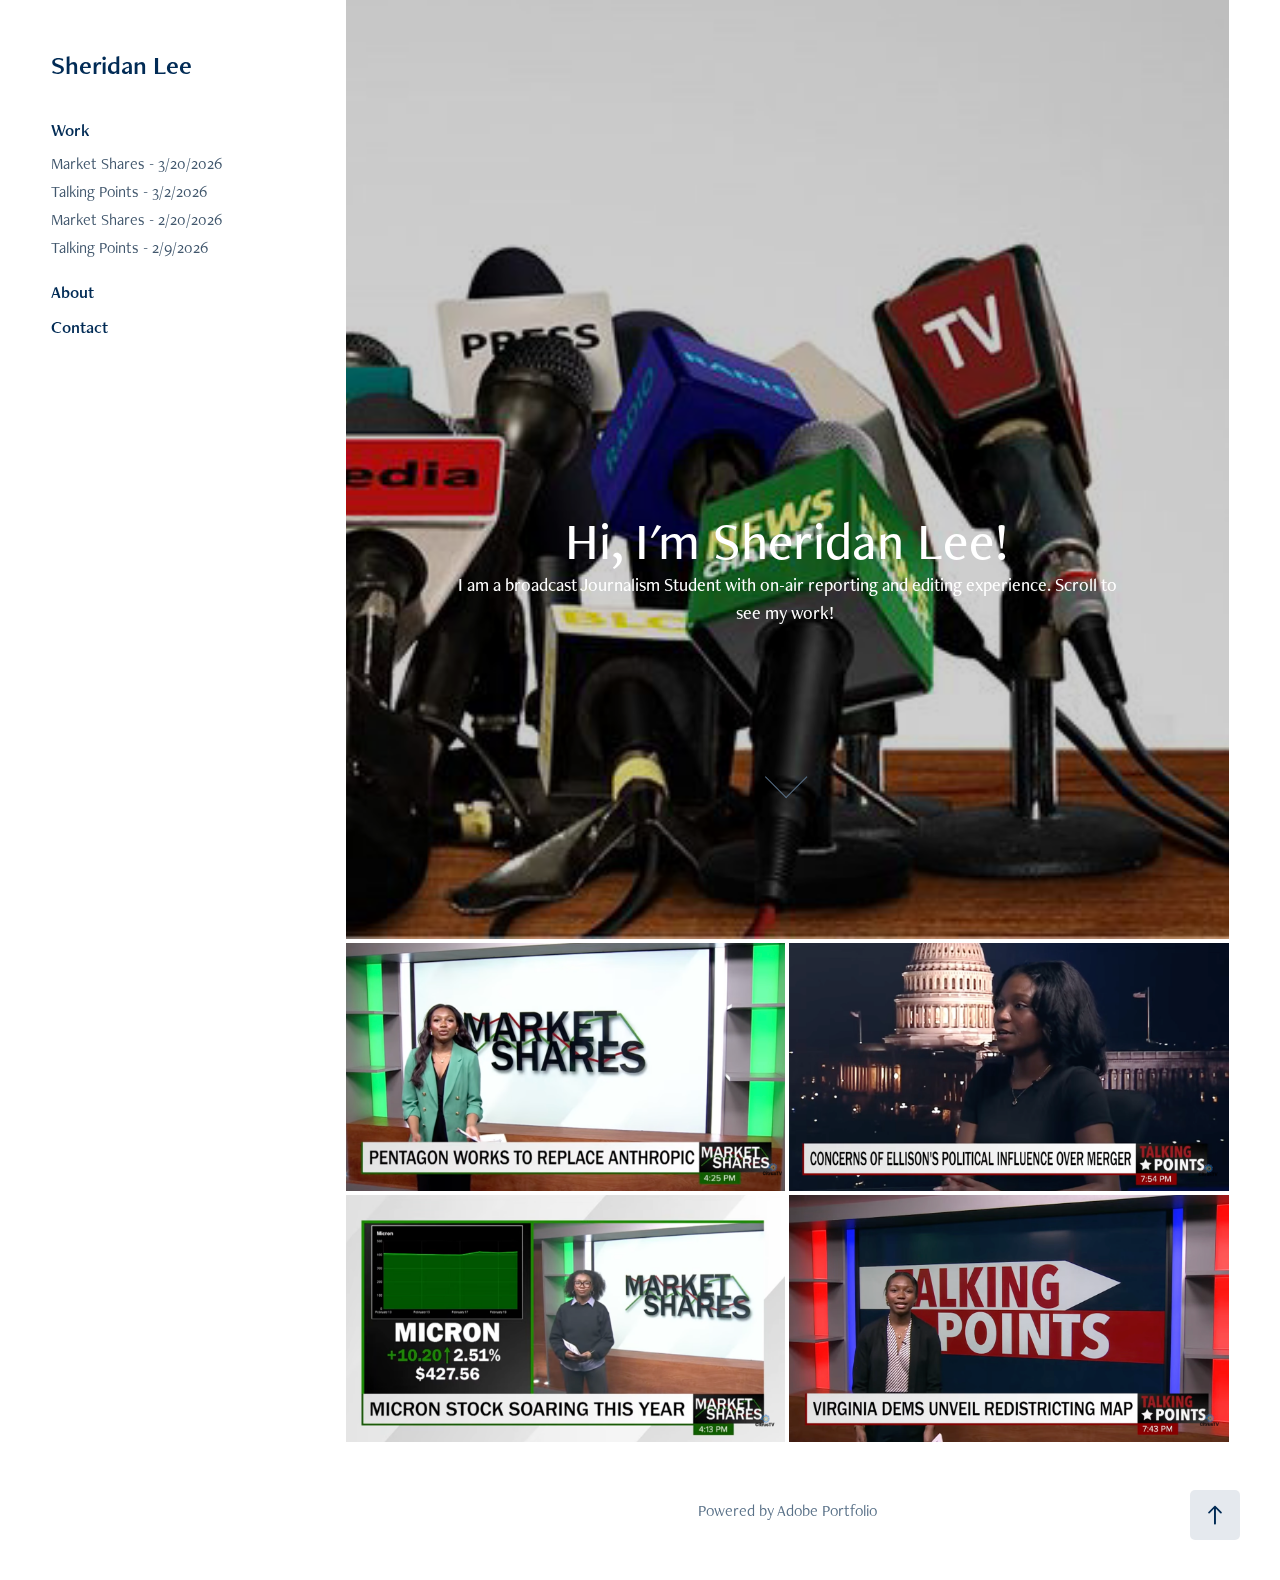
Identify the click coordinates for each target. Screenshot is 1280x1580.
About (72, 292)
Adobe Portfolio (827, 1510)
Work (70, 130)
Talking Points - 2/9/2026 (129, 247)
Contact (79, 327)
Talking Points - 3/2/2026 (129, 191)
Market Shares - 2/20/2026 (136, 219)
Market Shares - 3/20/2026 (136, 163)
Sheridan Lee (121, 65)
